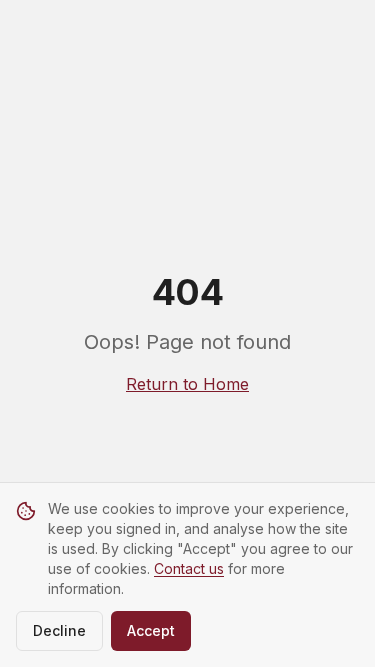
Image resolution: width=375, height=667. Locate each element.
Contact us (189, 568)
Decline (59, 630)
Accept (151, 630)
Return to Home (187, 384)
